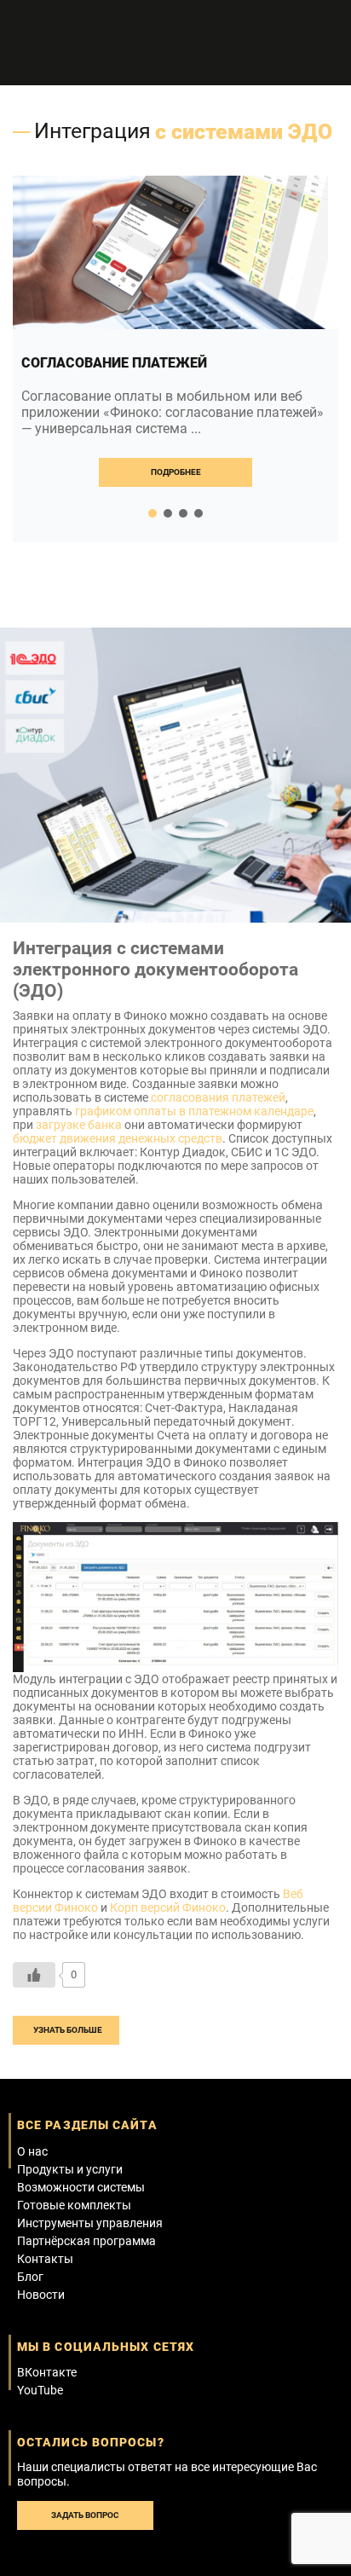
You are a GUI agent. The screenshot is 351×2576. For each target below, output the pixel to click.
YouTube (40, 2390)
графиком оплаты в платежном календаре (194, 1111)
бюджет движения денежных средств (118, 1138)
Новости (41, 2295)
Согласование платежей (114, 363)
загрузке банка (79, 1125)
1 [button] (152, 513)
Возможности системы (81, 2187)
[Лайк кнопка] (34, 1975)
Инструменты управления (90, 2223)
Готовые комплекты (74, 2205)
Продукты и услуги (70, 2169)
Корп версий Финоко (168, 1907)
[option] (175, 359)
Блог (30, 2277)
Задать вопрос (85, 2515)
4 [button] (199, 513)
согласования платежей (218, 1097)
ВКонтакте (47, 2372)
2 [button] (168, 513)
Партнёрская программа (86, 2241)
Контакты (45, 2259)
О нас (32, 2151)
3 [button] (183, 513)
